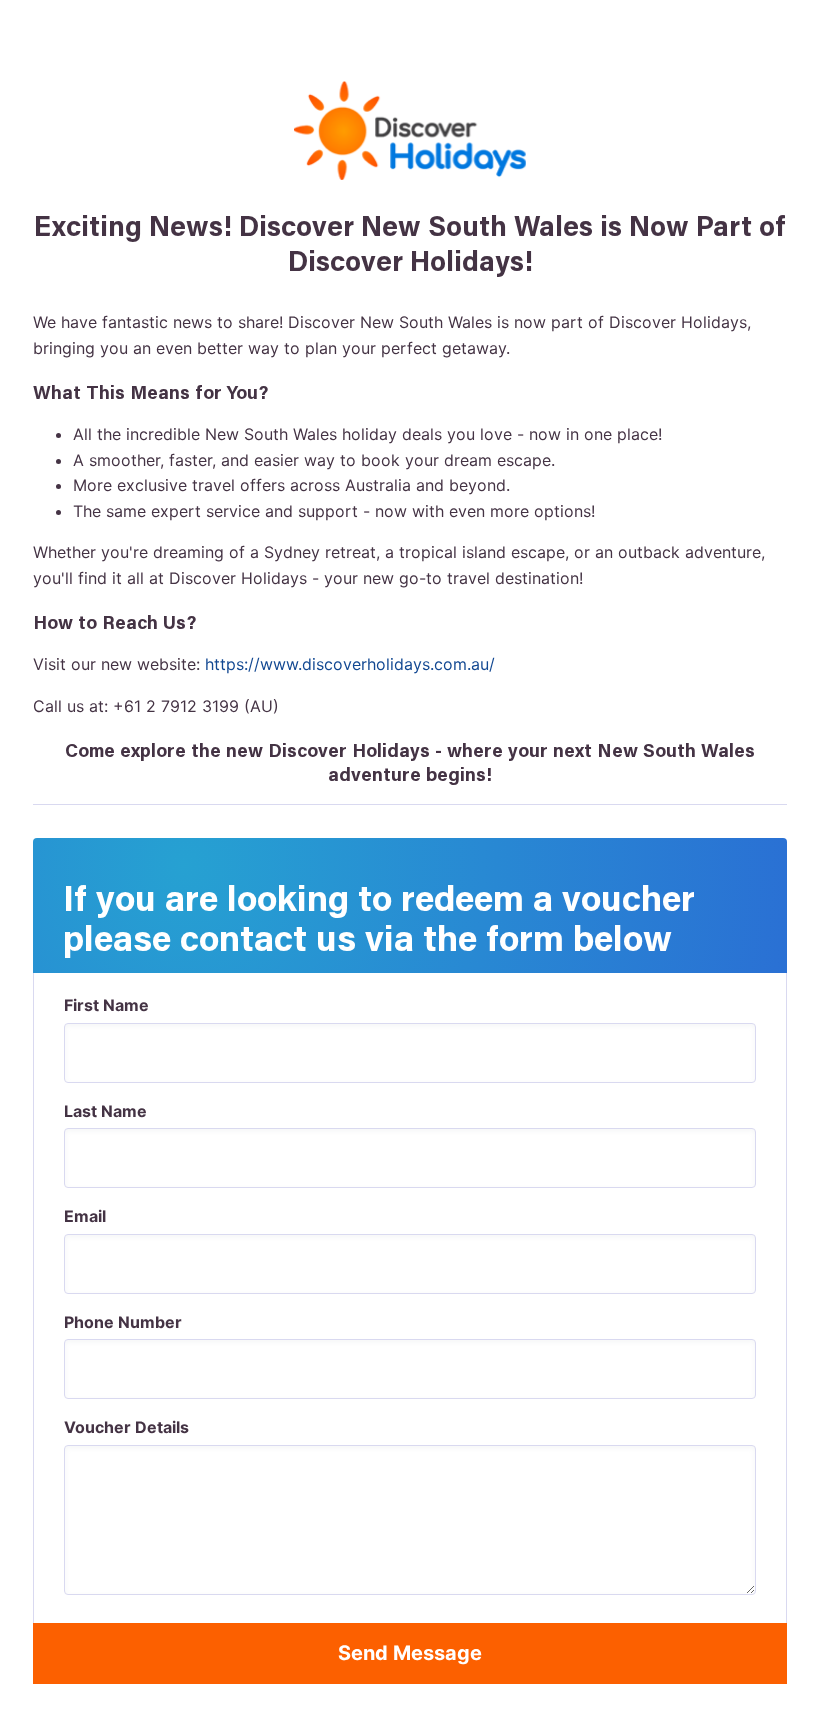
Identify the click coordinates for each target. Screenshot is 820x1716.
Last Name (105, 1111)
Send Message (410, 1653)
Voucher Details (126, 1427)
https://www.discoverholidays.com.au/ (350, 664)
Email (85, 1216)
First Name (106, 1005)
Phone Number (123, 1322)
